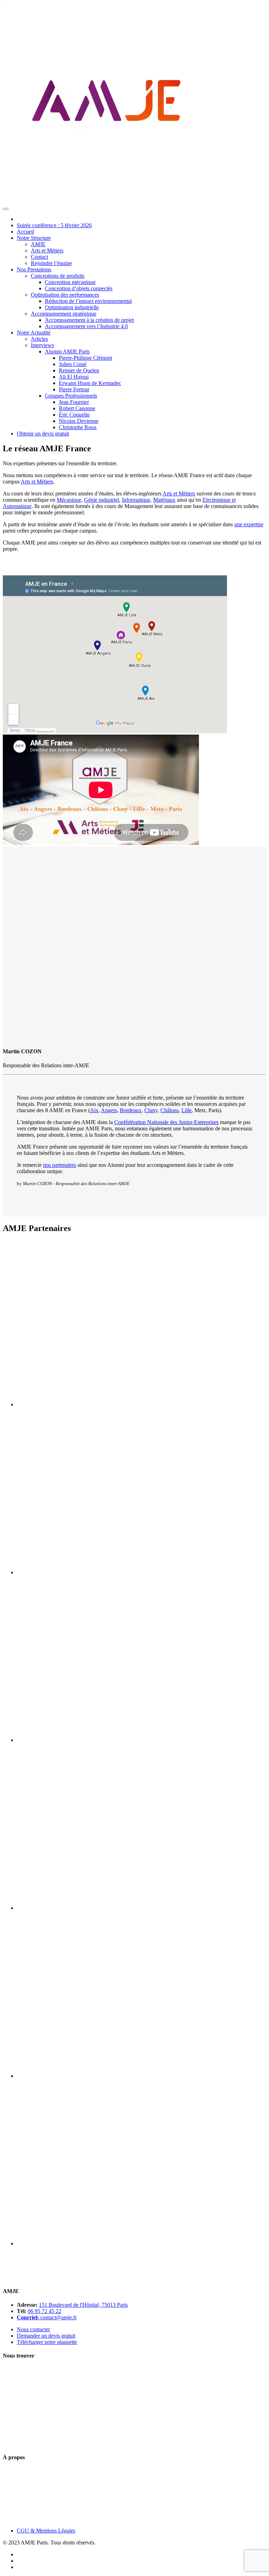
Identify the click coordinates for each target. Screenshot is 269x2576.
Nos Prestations (34, 269)
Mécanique (69, 500)
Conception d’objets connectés (79, 288)
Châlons (170, 1110)
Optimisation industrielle (72, 307)
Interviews (42, 345)
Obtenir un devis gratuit (43, 434)
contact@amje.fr (58, 2317)
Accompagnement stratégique (64, 314)
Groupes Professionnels (71, 396)
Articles (39, 339)
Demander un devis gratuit (46, 2336)
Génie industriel (102, 500)
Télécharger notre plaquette (47, 2342)
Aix (94, 1110)
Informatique (136, 500)
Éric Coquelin (74, 415)
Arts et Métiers (47, 251)
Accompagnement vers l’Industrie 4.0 (86, 326)
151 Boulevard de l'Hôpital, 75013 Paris (83, 2305)
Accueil (25, 232)
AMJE (38, 244)
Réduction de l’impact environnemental (88, 301)
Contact (39, 257)
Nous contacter (33, 2329)
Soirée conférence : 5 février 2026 (54, 225)
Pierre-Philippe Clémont (85, 358)
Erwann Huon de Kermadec (90, 383)
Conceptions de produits (58, 276)
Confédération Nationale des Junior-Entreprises (166, 1122)
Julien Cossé (73, 364)
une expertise (249, 524)
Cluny (151, 1110)
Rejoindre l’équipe (51, 263)
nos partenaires (60, 1165)
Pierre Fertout (74, 389)
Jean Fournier (74, 402)
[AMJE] (111, 201)
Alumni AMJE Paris (67, 351)
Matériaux (164, 500)
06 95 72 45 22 (44, 2311)
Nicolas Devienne (79, 421)
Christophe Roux (78, 427)
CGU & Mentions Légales (46, 2531)
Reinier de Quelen (79, 370)
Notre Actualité (34, 333)
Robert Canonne (77, 408)
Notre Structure (34, 238)
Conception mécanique (70, 282)
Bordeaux (131, 1110)
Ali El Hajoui (74, 377)
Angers (109, 1110)
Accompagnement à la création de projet (89, 320)
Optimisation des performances (65, 295)
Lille (187, 1110)
